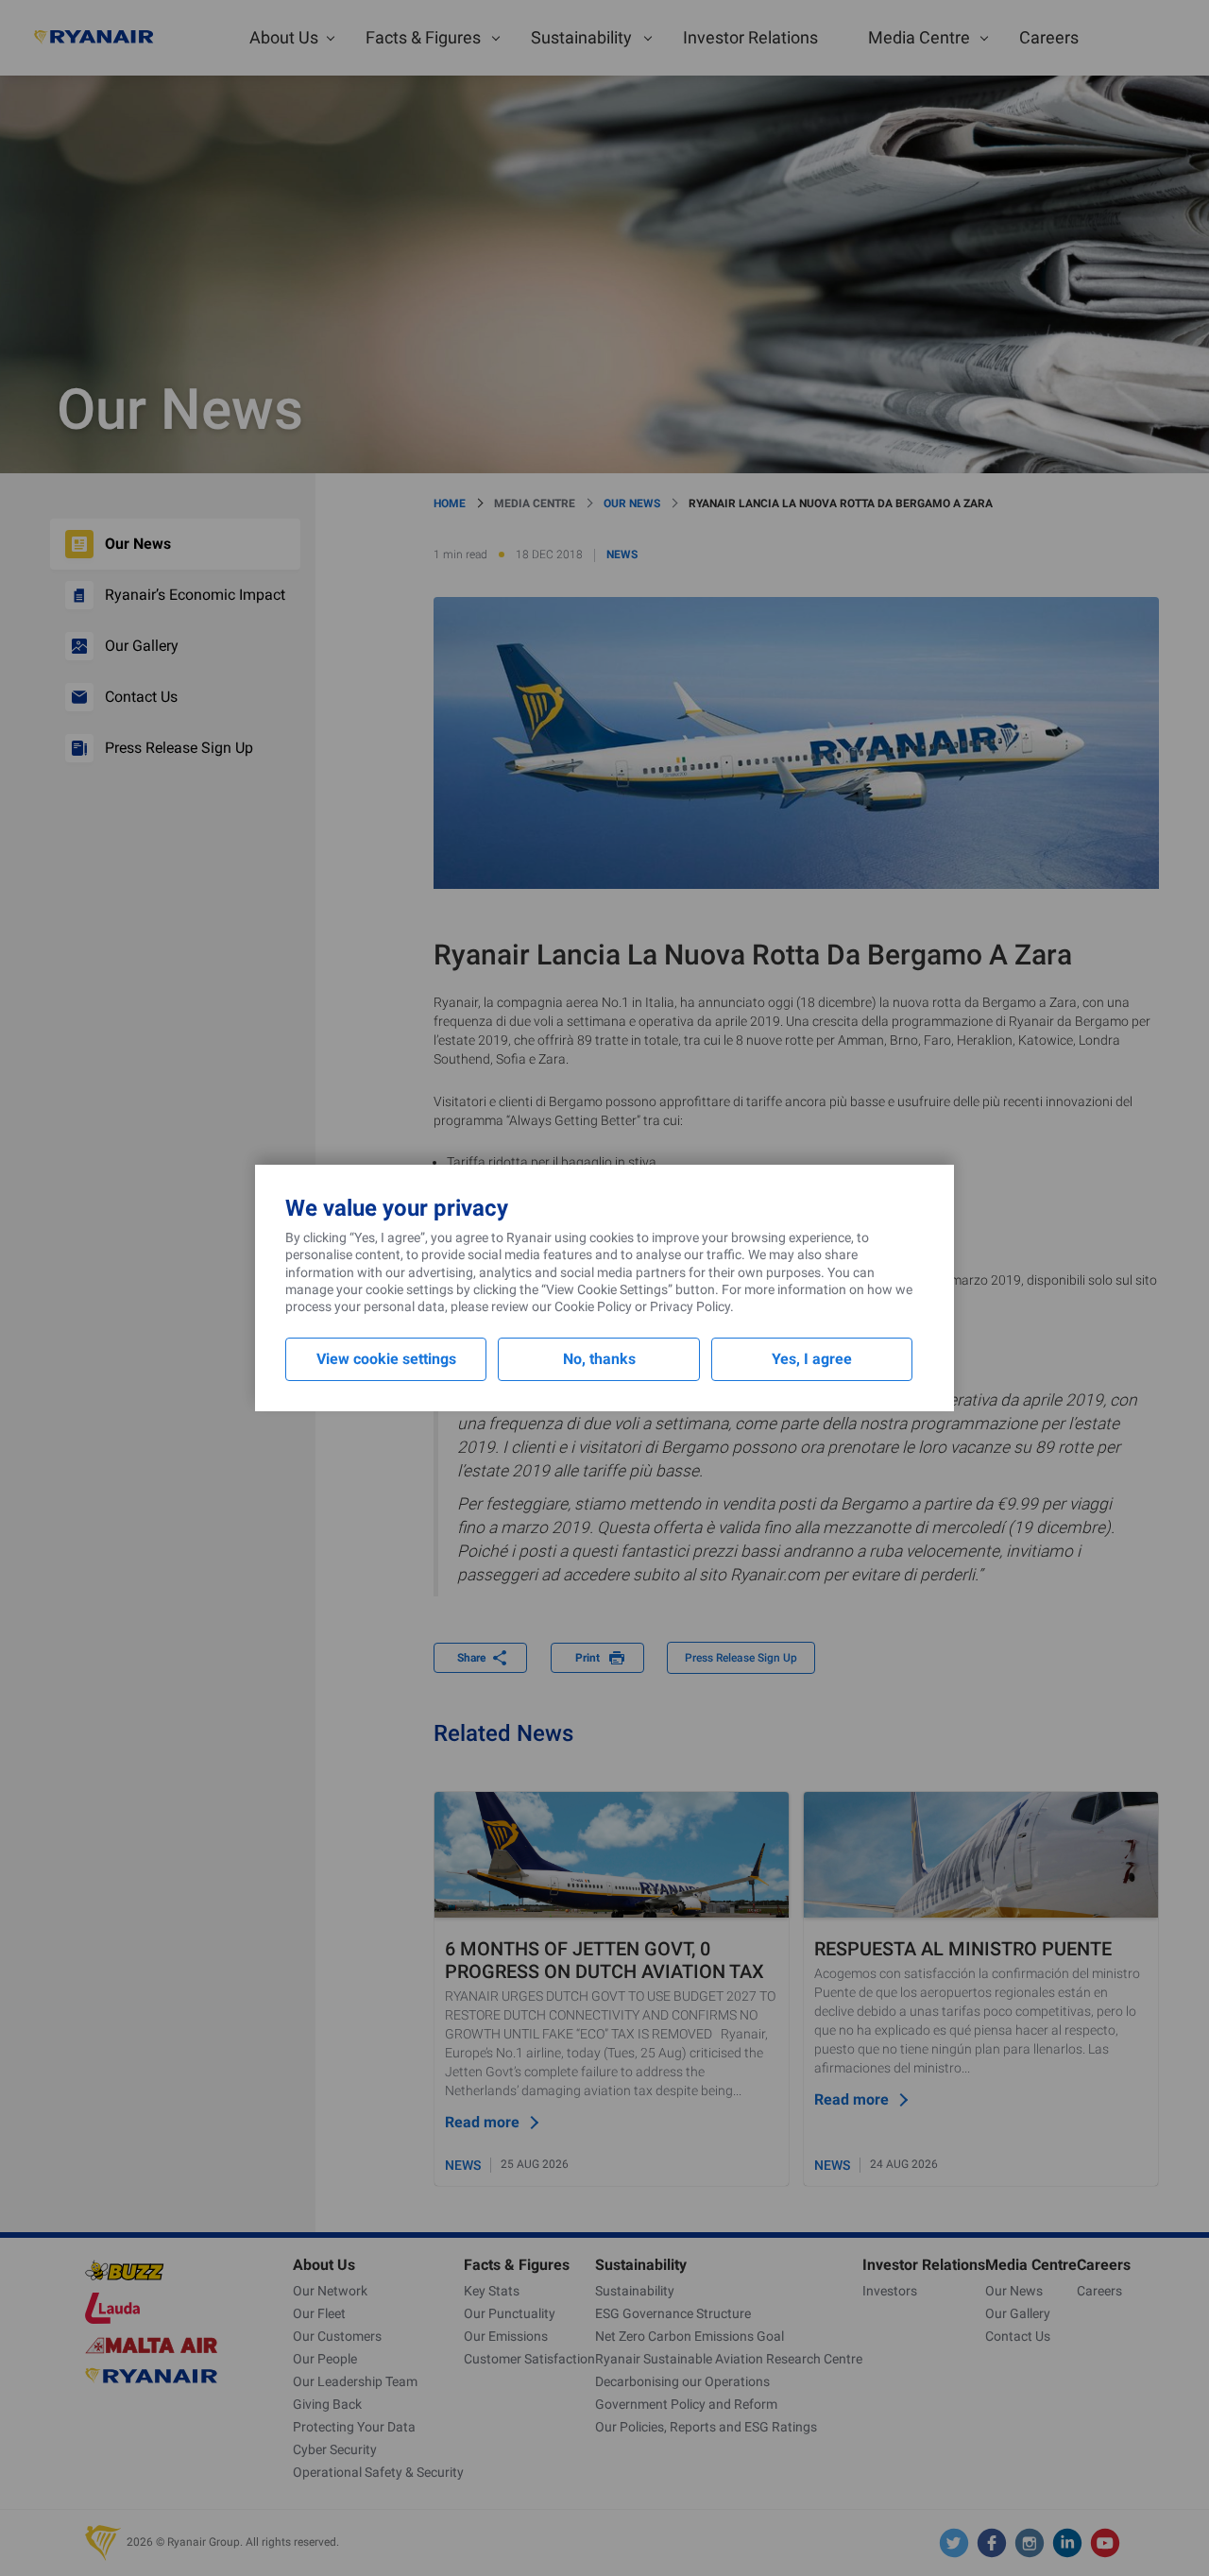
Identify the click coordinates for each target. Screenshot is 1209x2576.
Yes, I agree (812, 1359)
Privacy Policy (690, 1306)
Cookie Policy (593, 1306)
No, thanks (599, 1359)
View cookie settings (386, 1359)
